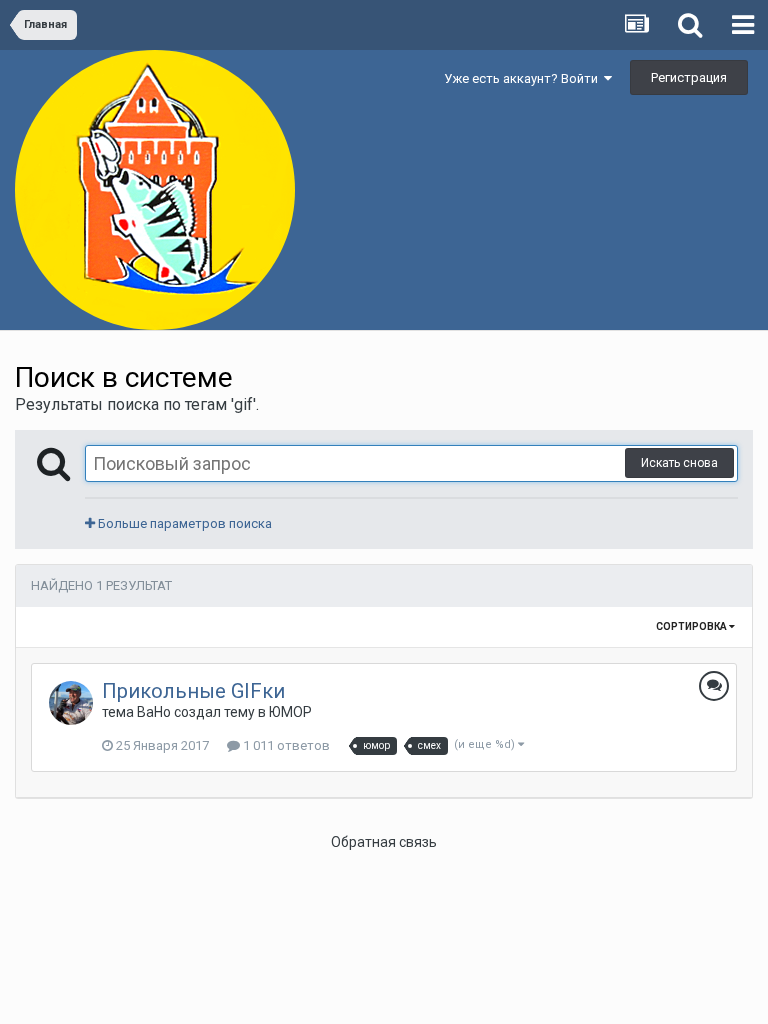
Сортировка (692, 626)
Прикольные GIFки (193, 691)
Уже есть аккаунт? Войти (524, 78)
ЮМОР (290, 712)
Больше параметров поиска (183, 523)
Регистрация (689, 77)
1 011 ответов (285, 745)
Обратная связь (384, 842)
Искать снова (679, 463)
